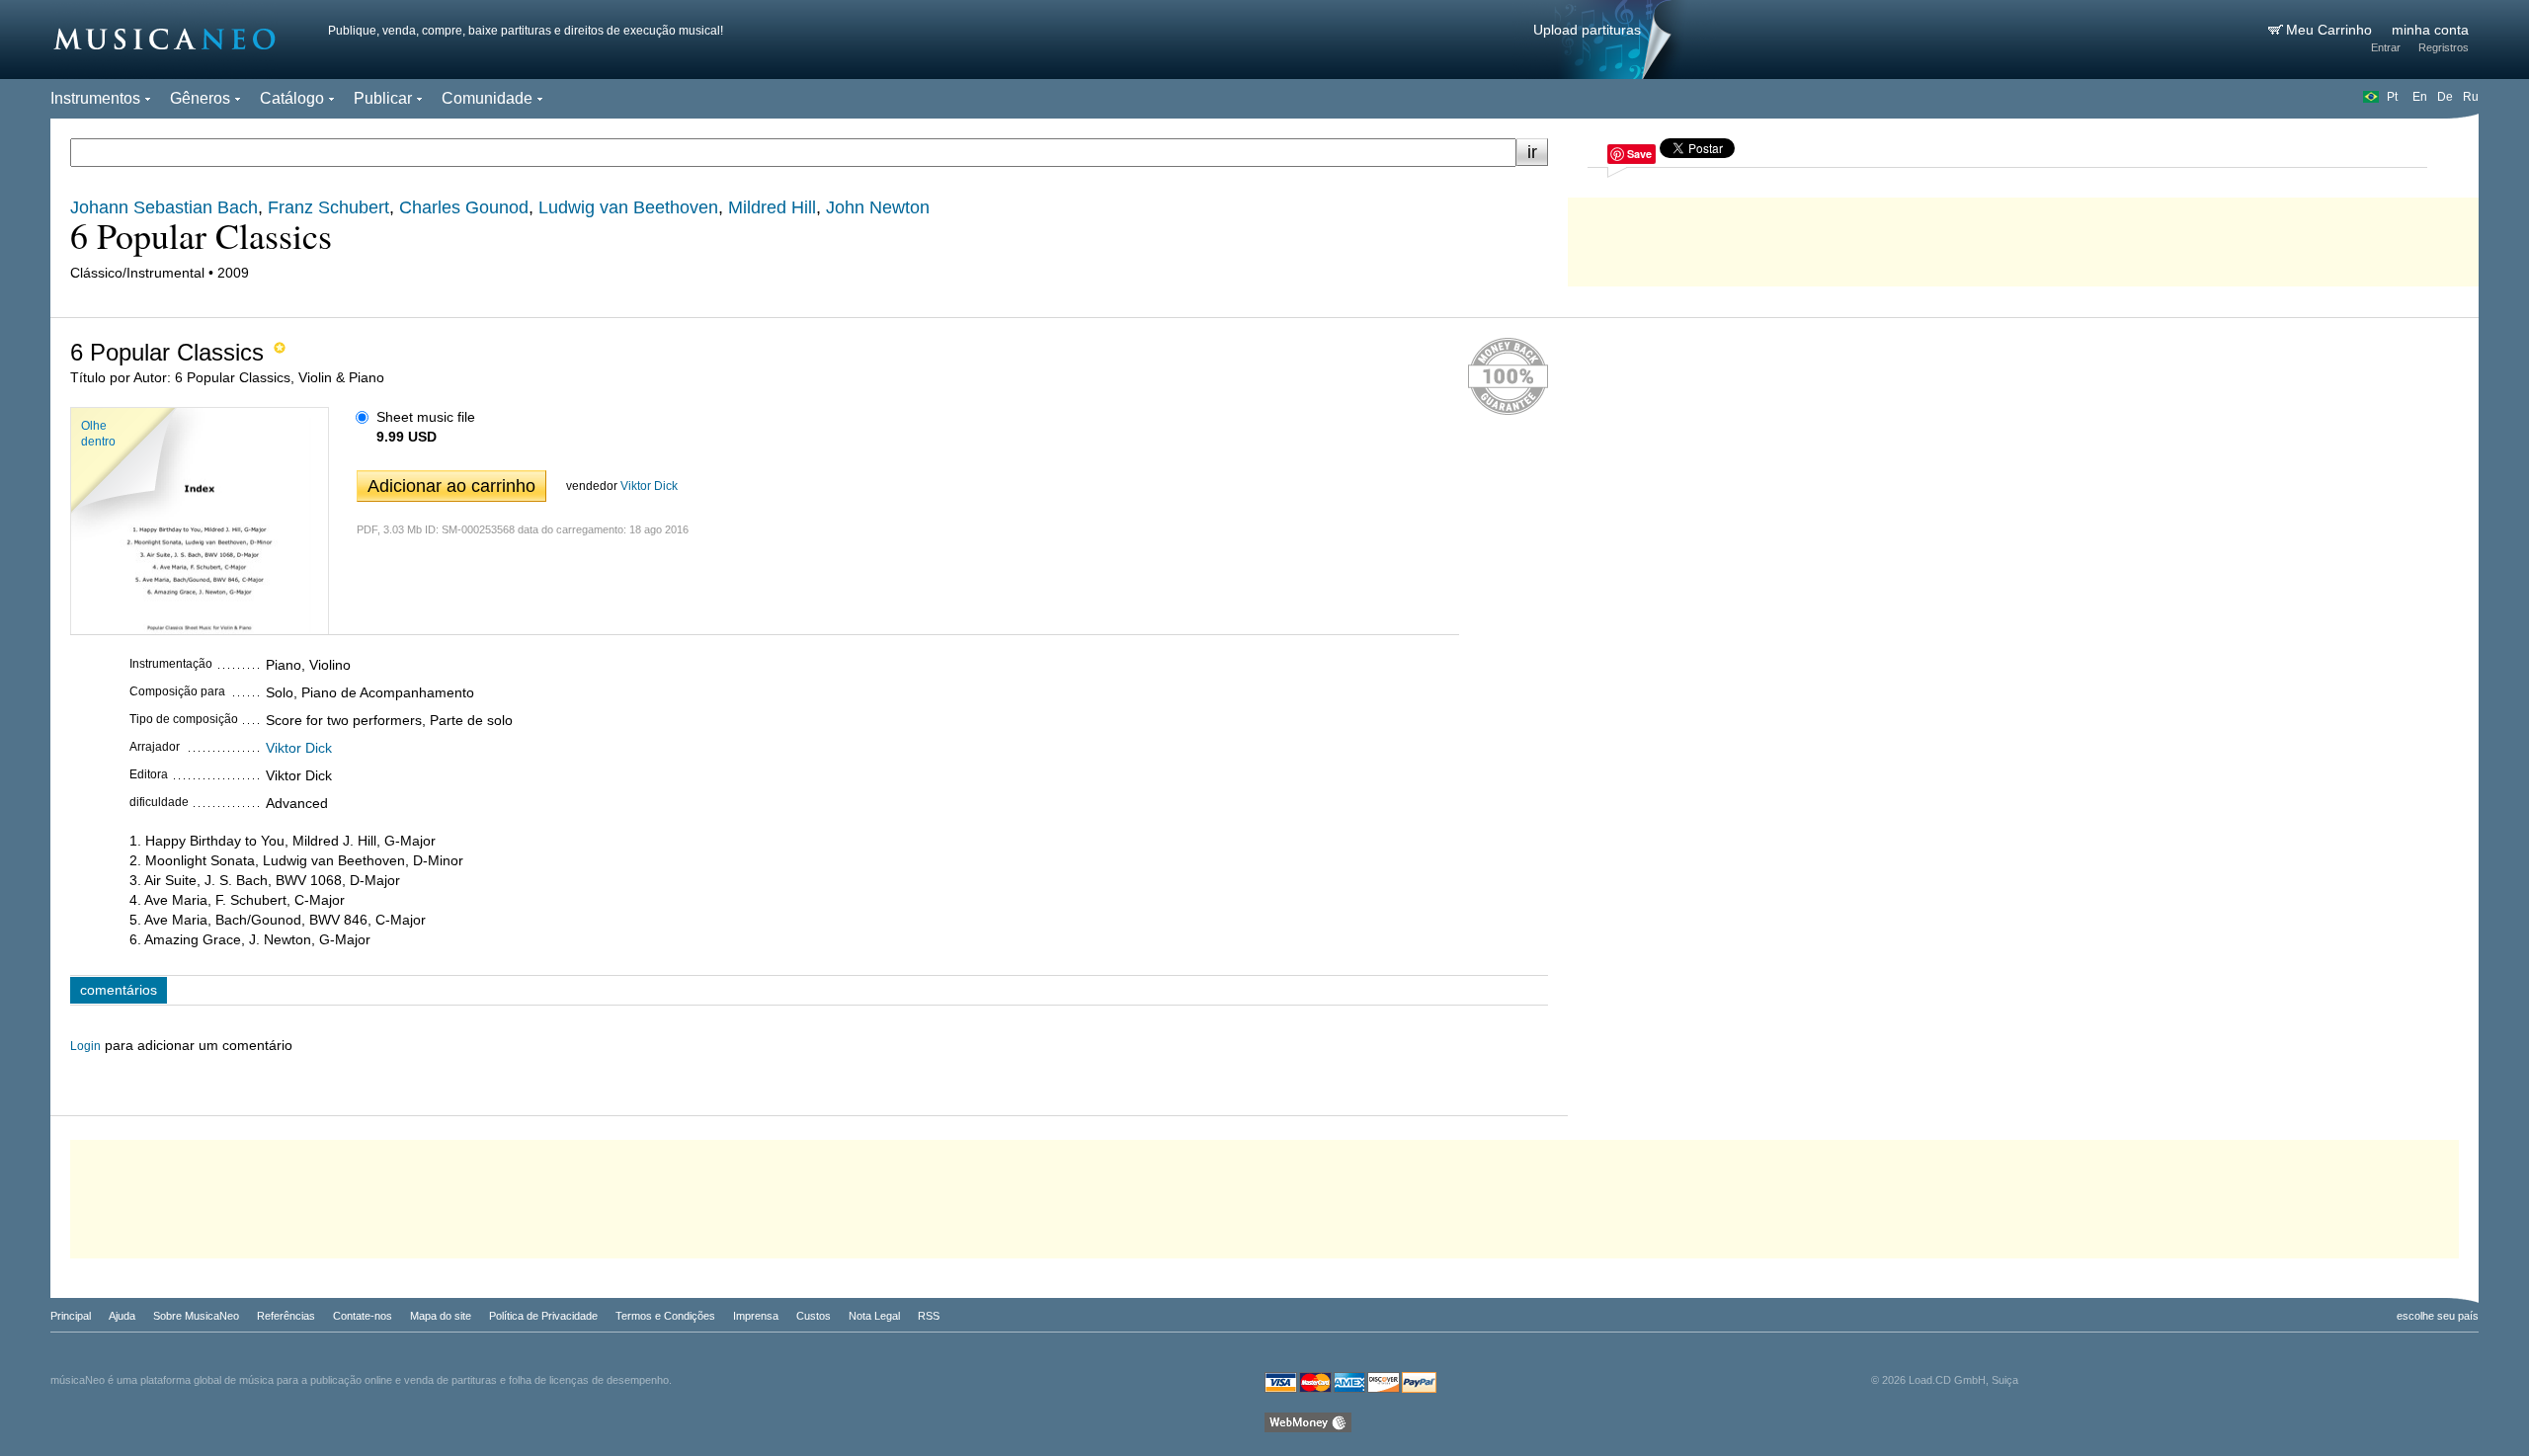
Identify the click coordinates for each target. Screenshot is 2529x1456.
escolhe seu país (2438, 1316)
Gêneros (200, 98)
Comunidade (487, 98)
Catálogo (292, 98)
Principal (71, 1316)
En (2420, 97)
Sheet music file (426, 417)
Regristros (2444, 47)
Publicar (383, 98)
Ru (2471, 97)
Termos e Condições (665, 1316)
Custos (814, 1316)
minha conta (2430, 30)
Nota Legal (874, 1316)
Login (85, 1046)
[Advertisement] (2023, 237)
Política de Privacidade (543, 1316)
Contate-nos (363, 1316)
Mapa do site (441, 1316)
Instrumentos (95, 98)
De (2445, 97)
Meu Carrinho (2331, 30)
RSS (929, 1316)
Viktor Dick (649, 486)
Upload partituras (1587, 30)
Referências (286, 1316)
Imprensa (756, 1316)
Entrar (2386, 47)
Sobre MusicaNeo (196, 1316)
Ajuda (122, 1316)
